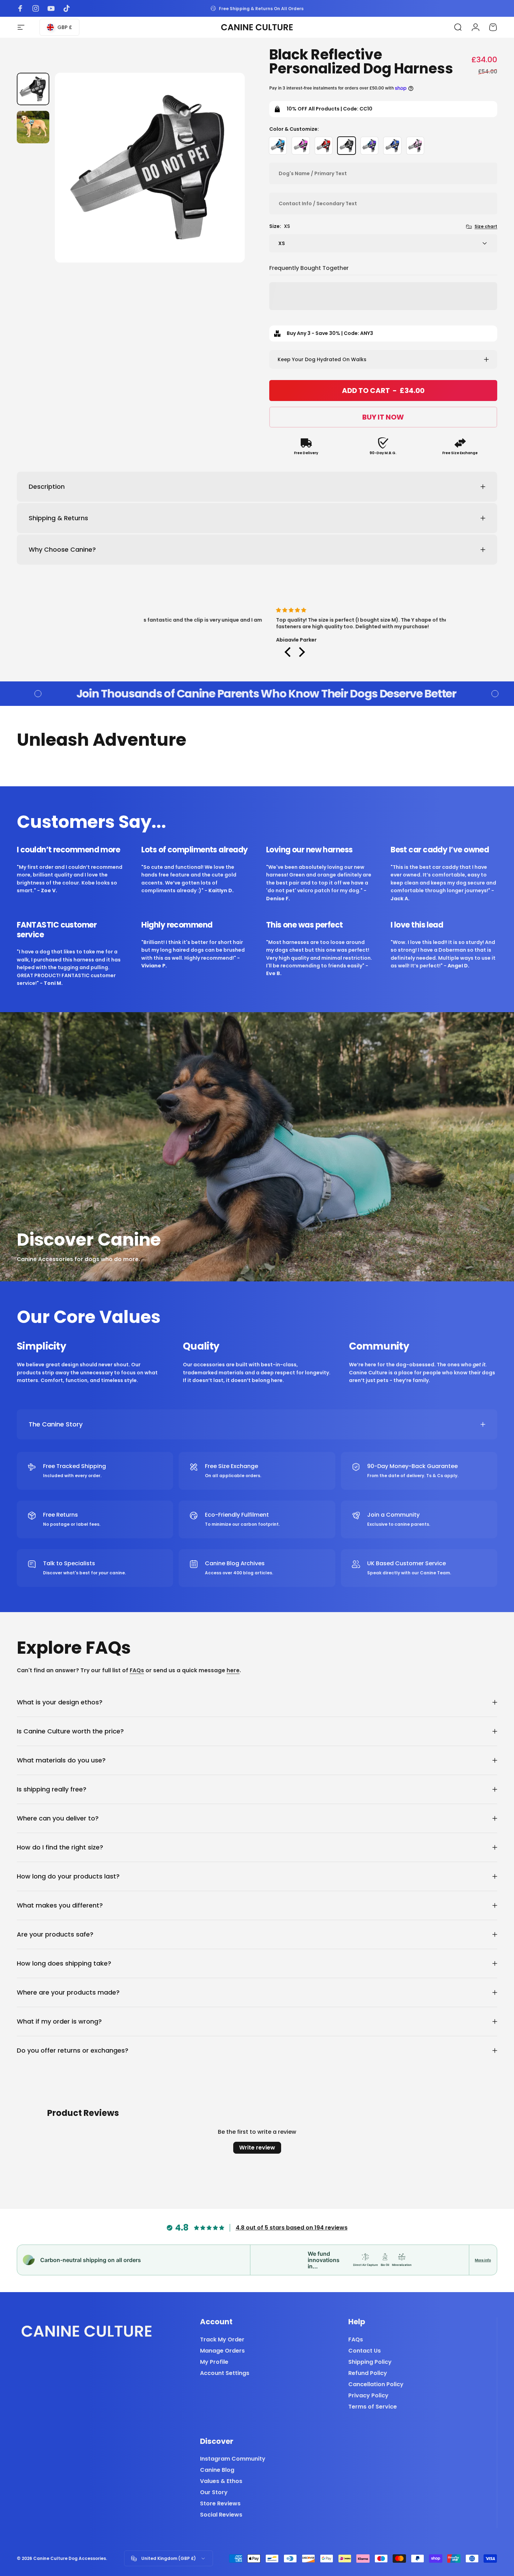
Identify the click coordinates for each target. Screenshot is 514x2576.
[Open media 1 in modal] (150, 168)
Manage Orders (222, 2351)
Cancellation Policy (376, 2384)
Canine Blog (217, 2470)
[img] (295, 610)
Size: (280, 226)
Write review (257, 2148)
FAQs (137, 1670)
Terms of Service (373, 2407)
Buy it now (383, 417)
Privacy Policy (368, 2396)
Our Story (214, 2492)
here (233, 1670)
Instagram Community (233, 2459)
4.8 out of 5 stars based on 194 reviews (292, 2228)
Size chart (486, 226)
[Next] (227, 181)
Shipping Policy (370, 2362)
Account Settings (225, 2373)
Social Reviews (221, 2515)
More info (483, 2260)
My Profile (214, 2362)
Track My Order (222, 2340)
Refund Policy (368, 2373)
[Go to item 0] (33, 89)
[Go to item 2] (33, 127)
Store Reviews (220, 2504)
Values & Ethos (221, 2481)
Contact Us (365, 2351)
